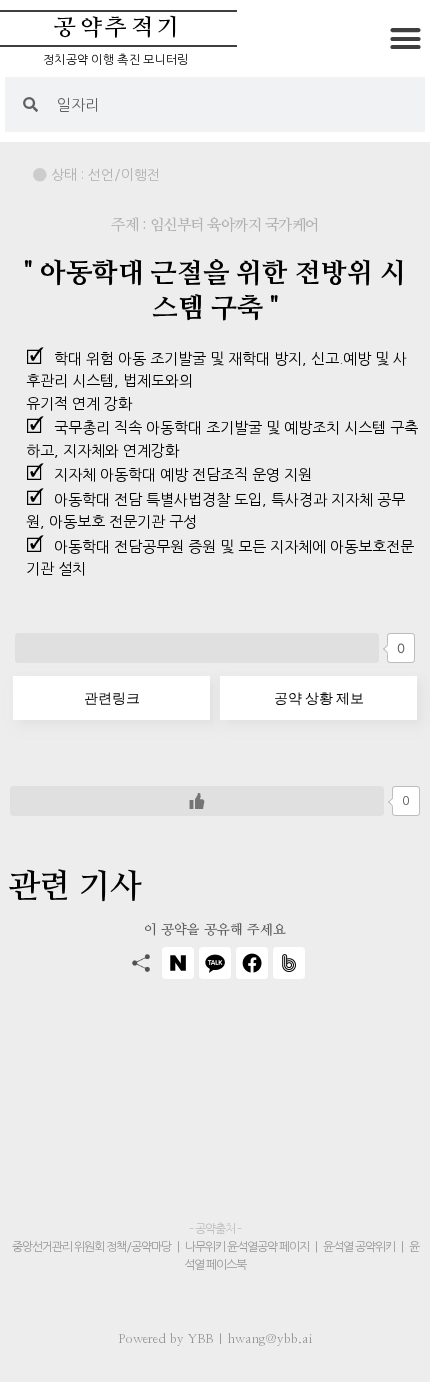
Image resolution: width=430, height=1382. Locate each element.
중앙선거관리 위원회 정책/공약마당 (92, 1247)
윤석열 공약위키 (359, 1247)
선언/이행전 (124, 175)
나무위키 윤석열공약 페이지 (247, 1247)
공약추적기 (118, 28)
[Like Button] (197, 648)
